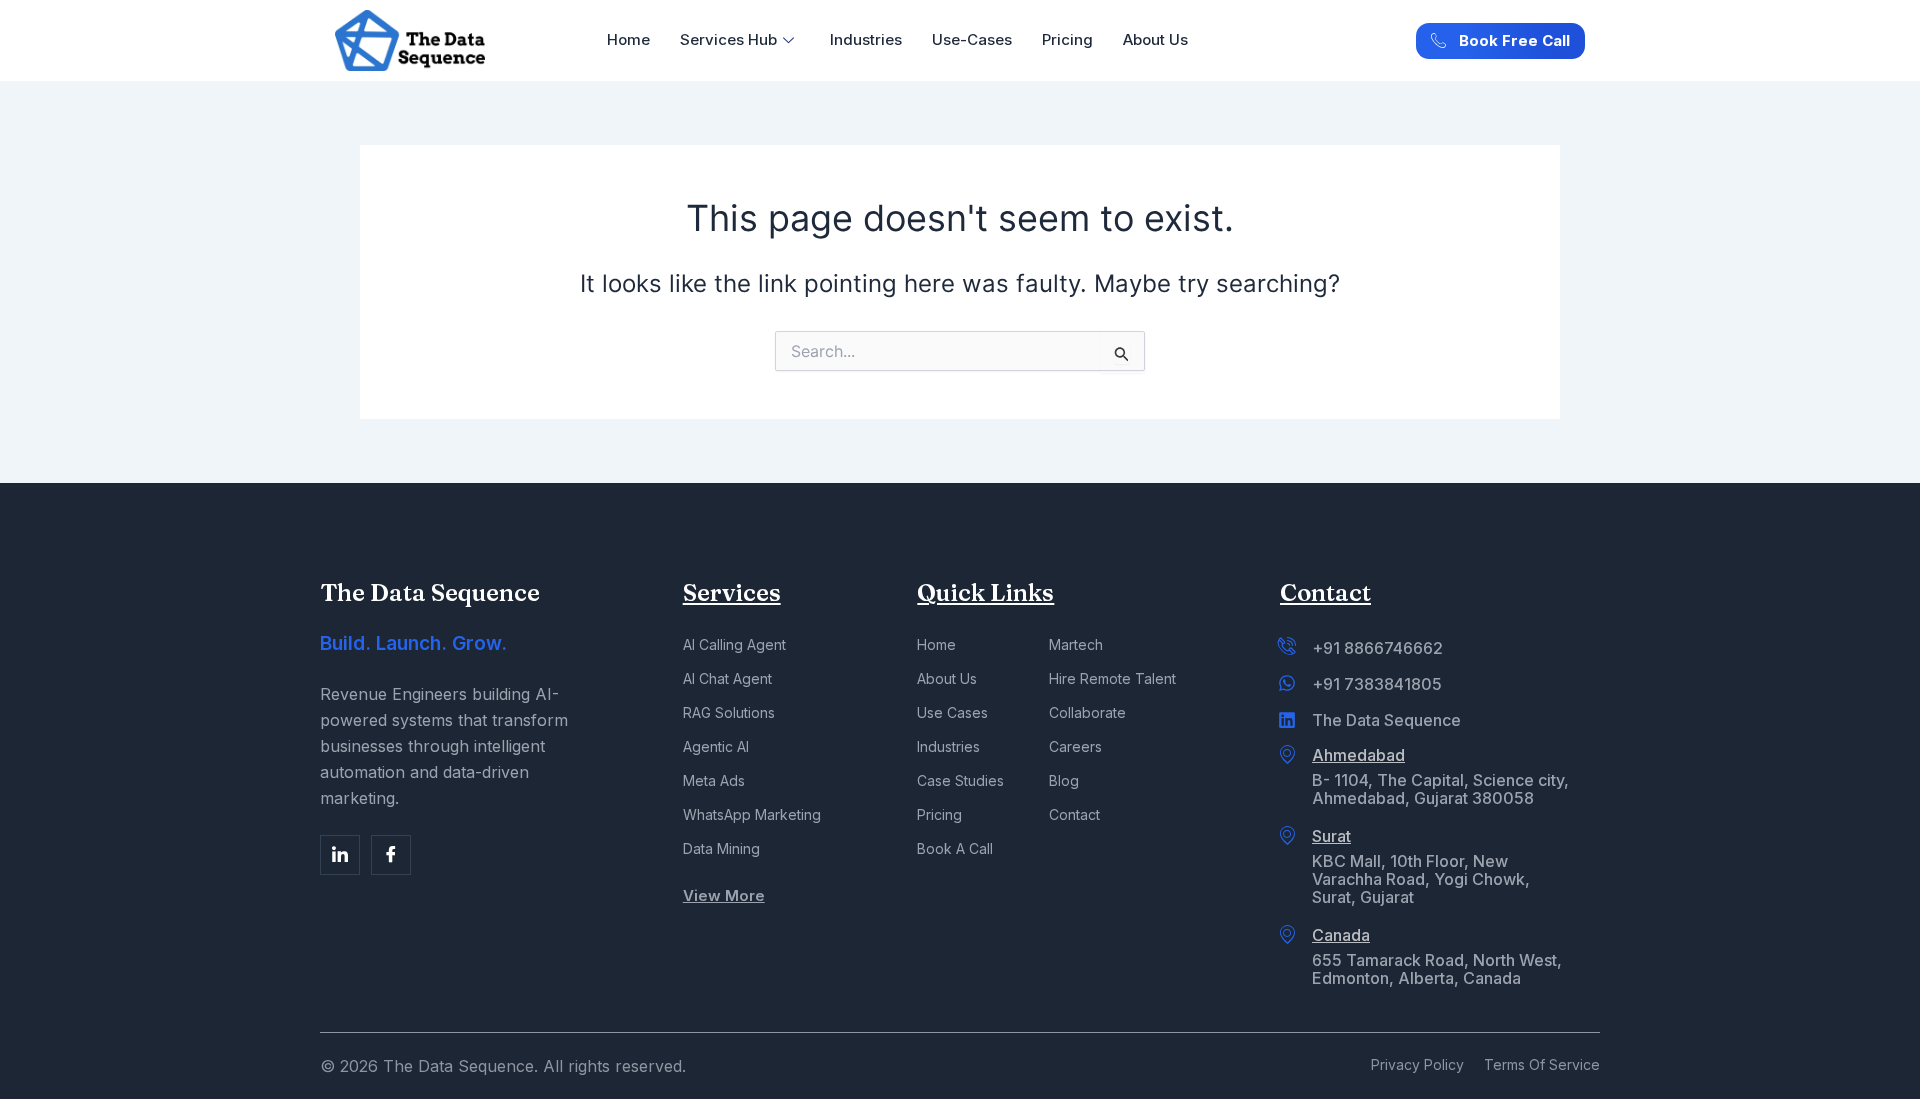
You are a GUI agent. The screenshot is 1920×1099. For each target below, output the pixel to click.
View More (724, 895)
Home (628, 39)
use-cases (972, 39)
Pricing (1067, 39)
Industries (866, 39)
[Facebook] (340, 855)
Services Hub (728, 39)
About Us (1155, 39)
